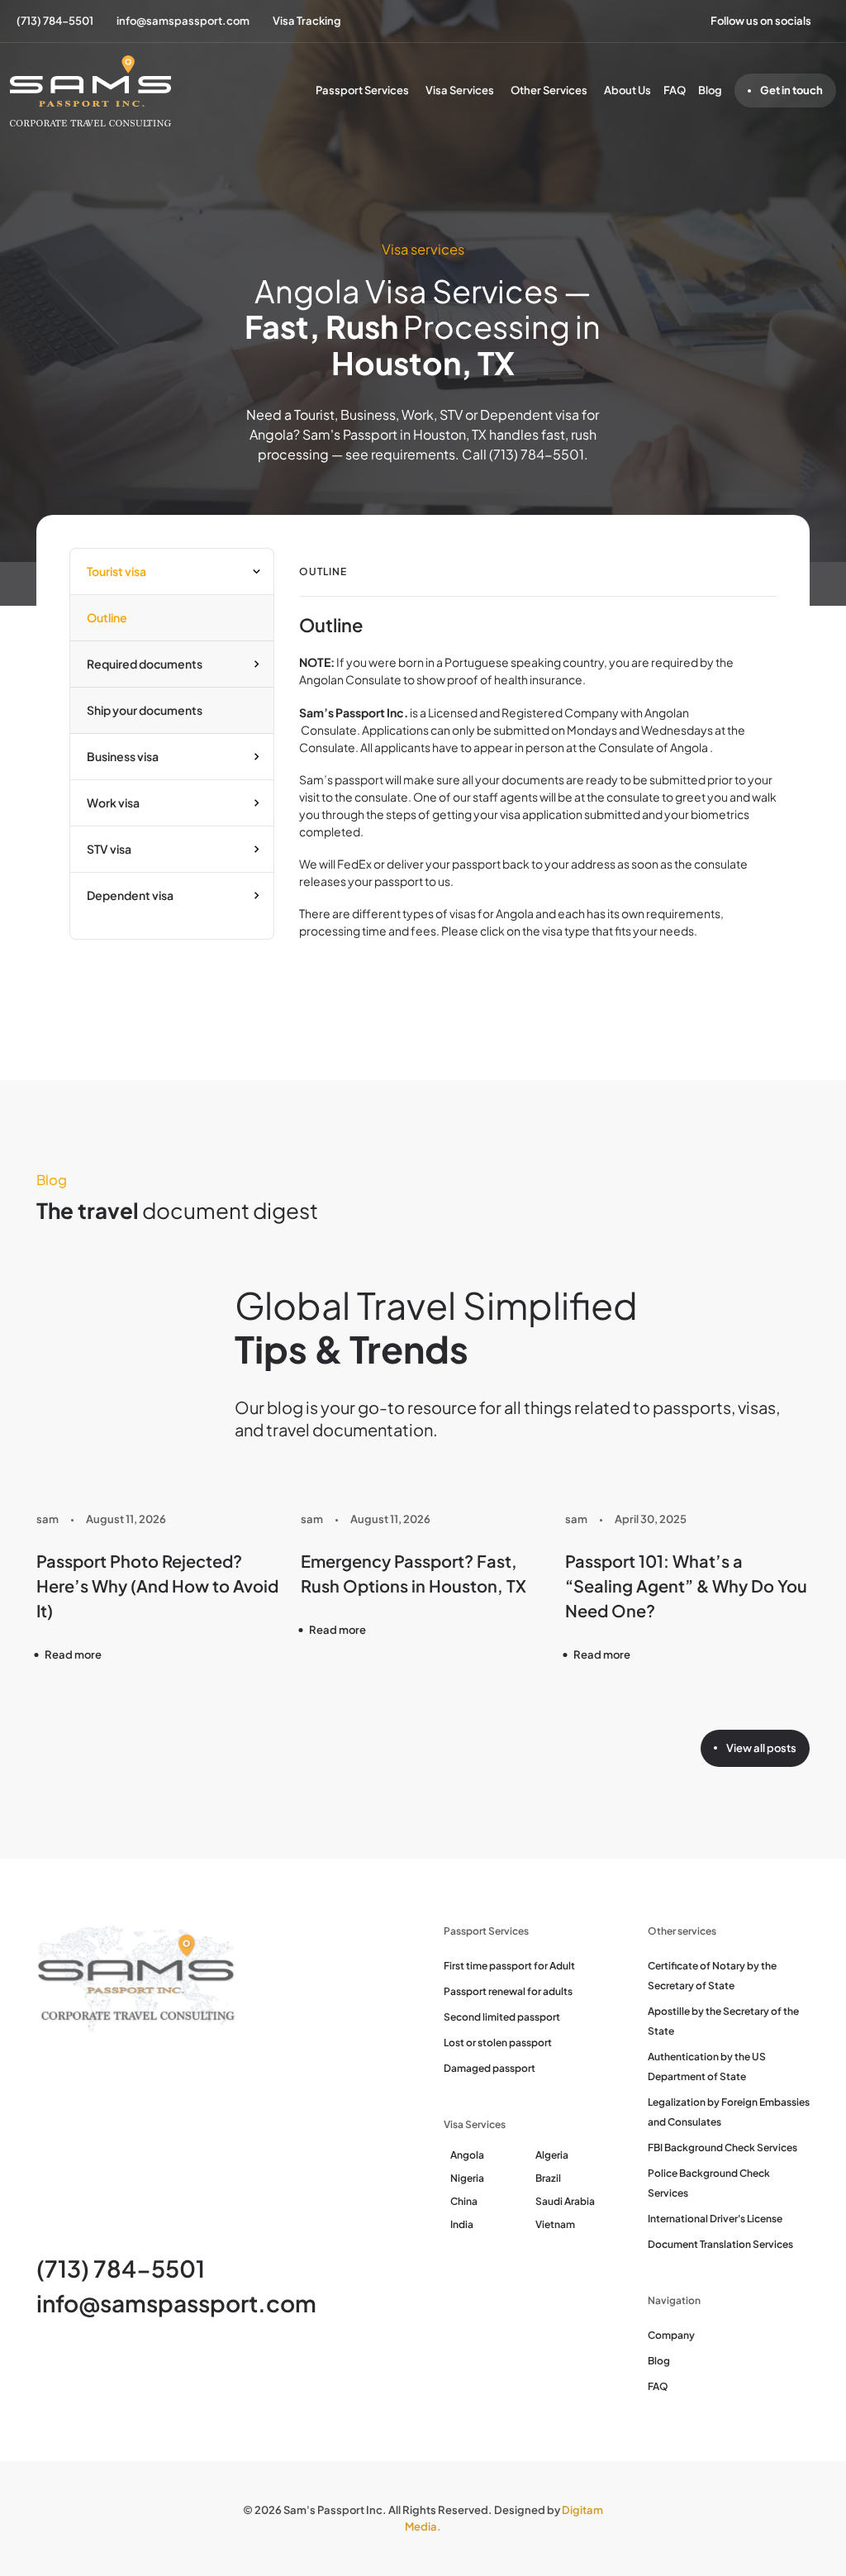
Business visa (123, 756)
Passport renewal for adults (508, 1991)
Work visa (113, 802)
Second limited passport (502, 2017)
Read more (73, 1655)
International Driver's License (715, 2219)
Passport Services (362, 90)
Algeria (552, 2155)
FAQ (675, 90)
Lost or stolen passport (498, 2043)
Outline (107, 617)
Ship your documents (145, 710)
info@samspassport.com (176, 2303)
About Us (627, 90)
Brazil (548, 2178)
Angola (467, 2155)
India (462, 2224)
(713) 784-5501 (121, 2268)
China (464, 2201)
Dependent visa (130, 895)
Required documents (145, 664)
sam (48, 1519)
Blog (710, 90)
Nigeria (467, 2178)
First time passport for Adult (509, 1966)
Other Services (549, 90)
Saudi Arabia (565, 2201)
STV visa (109, 849)
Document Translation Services (720, 2244)
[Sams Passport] (90, 91)
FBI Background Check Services (722, 2147)
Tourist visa (116, 571)
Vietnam (555, 2224)
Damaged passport (490, 2068)
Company (671, 2335)
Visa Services (460, 90)
